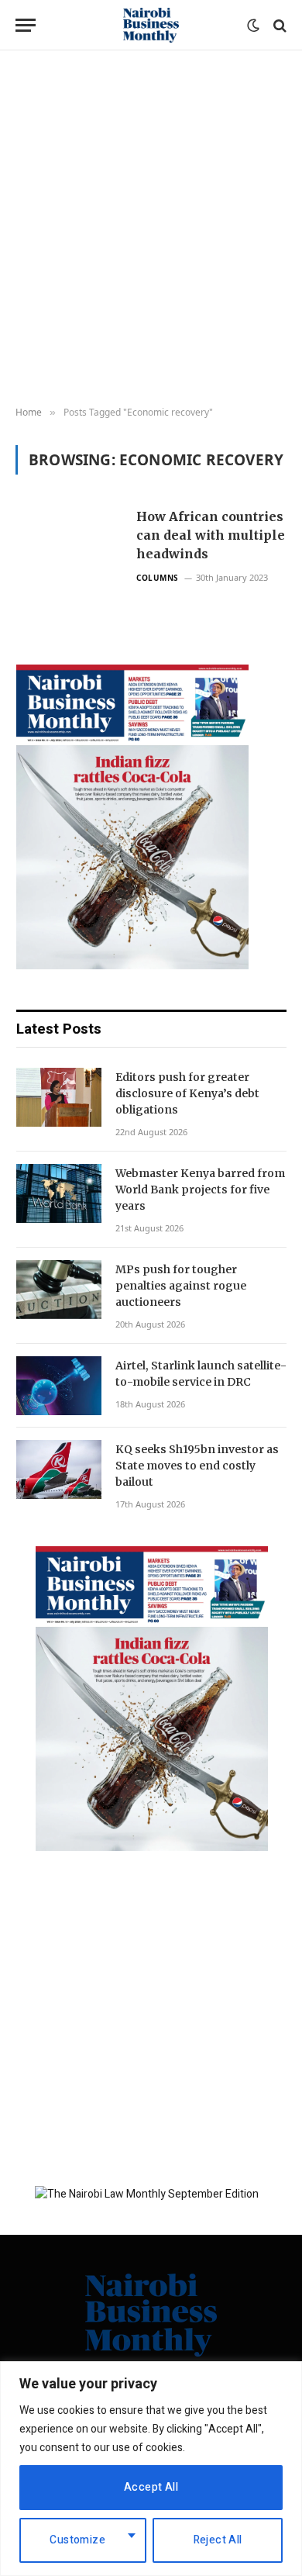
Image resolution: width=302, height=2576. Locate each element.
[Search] (278, 25)
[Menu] (26, 25)
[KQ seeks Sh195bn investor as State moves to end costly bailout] (59, 1469)
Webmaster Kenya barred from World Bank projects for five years (200, 1190)
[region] (151, 2469)
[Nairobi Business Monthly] (151, 25)
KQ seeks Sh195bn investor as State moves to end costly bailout (197, 1466)
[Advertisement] (151, 229)
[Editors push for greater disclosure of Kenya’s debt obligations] (59, 1097)
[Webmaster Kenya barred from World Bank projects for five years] (59, 1193)
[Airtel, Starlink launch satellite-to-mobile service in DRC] (59, 1386)
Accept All (151, 2487)
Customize (77, 2540)
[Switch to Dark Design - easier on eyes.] (253, 26)
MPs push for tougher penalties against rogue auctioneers (181, 1286)
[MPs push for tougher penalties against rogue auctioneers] (59, 1290)
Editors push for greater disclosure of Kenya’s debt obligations (187, 1093)
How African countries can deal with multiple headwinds (211, 535)
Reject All (218, 2540)
